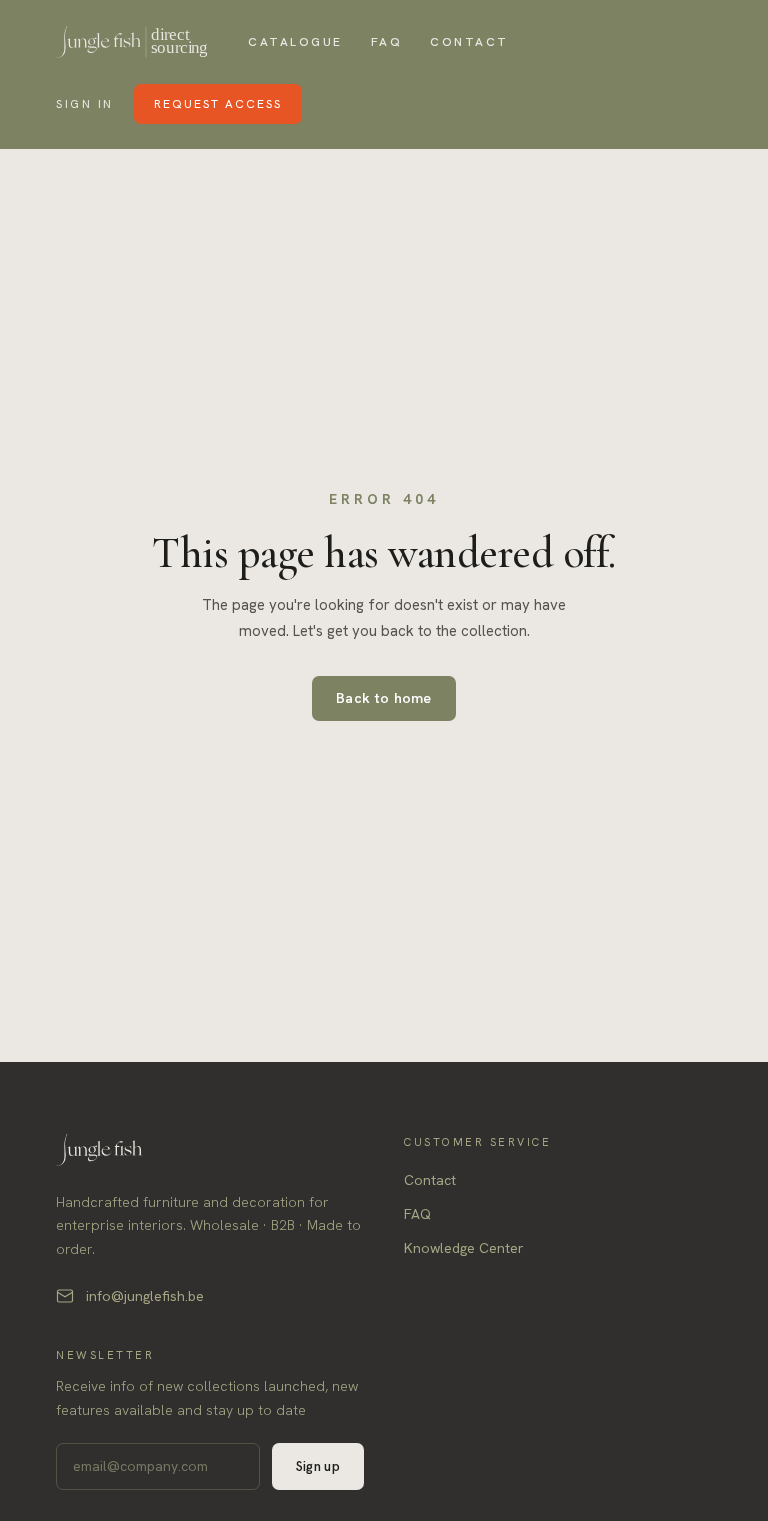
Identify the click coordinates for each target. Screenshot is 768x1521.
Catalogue (295, 42)
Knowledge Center (464, 1248)
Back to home (384, 698)
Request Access (218, 104)
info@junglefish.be (145, 1296)
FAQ (387, 42)
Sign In (85, 104)
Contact (469, 42)
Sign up (318, 1466)
